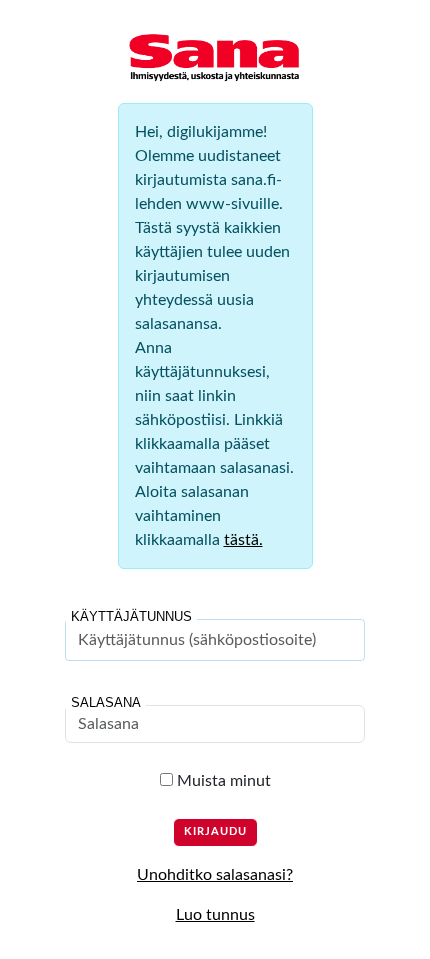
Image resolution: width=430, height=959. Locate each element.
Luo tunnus (215, 915)
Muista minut (222, 781)
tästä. (243, 540)
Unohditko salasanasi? (215, 875)
